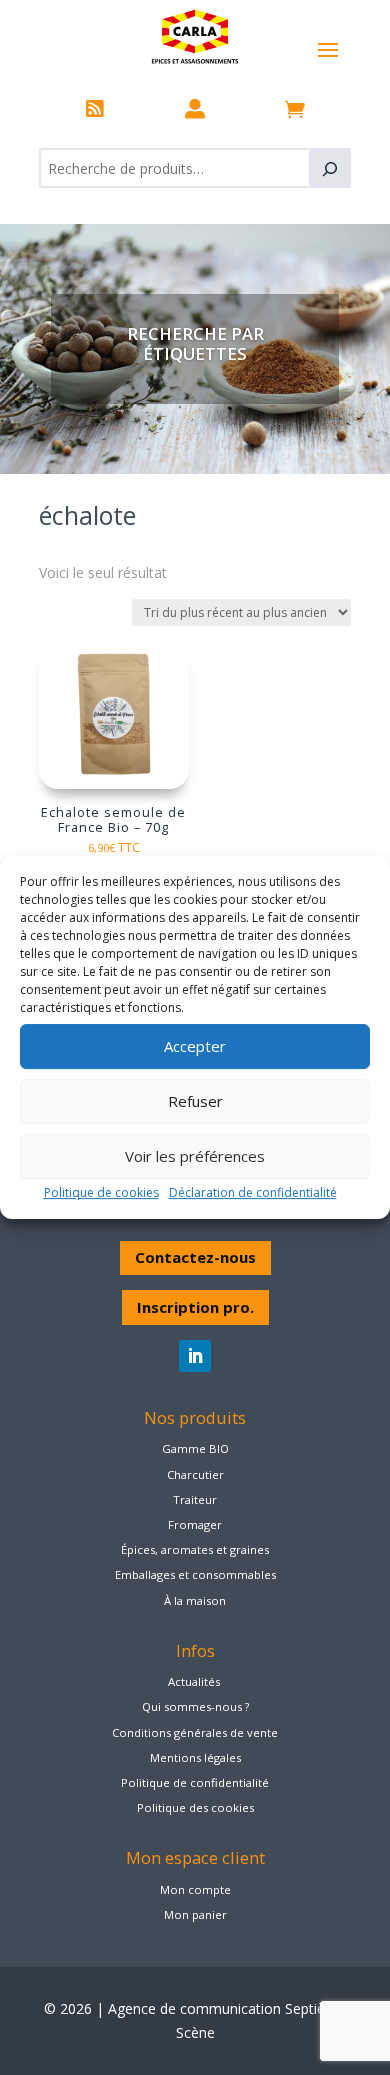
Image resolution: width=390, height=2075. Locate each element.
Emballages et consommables (195, 1574)
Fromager (195, 1524)
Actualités (194, 1681)
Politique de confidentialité (195, 1782)
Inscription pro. (195, 1307)
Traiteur (195, 1499)
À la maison (195, 1600)
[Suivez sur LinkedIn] (195, 1356)
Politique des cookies (195, 1807)
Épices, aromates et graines (195, 1549)
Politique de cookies (101, 1192)
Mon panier (195, 1914)
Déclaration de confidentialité (253, 1192)
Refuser (195, 1101)
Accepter (195, 1046)
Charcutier (195, 1474)
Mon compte (195, 1889)
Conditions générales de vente (195, 1732)
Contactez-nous (195, 1257)
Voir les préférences (195, 1156)
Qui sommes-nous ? (195, 1706)
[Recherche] (330, 168)
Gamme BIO (195, 1448)
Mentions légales (195, 1757)
